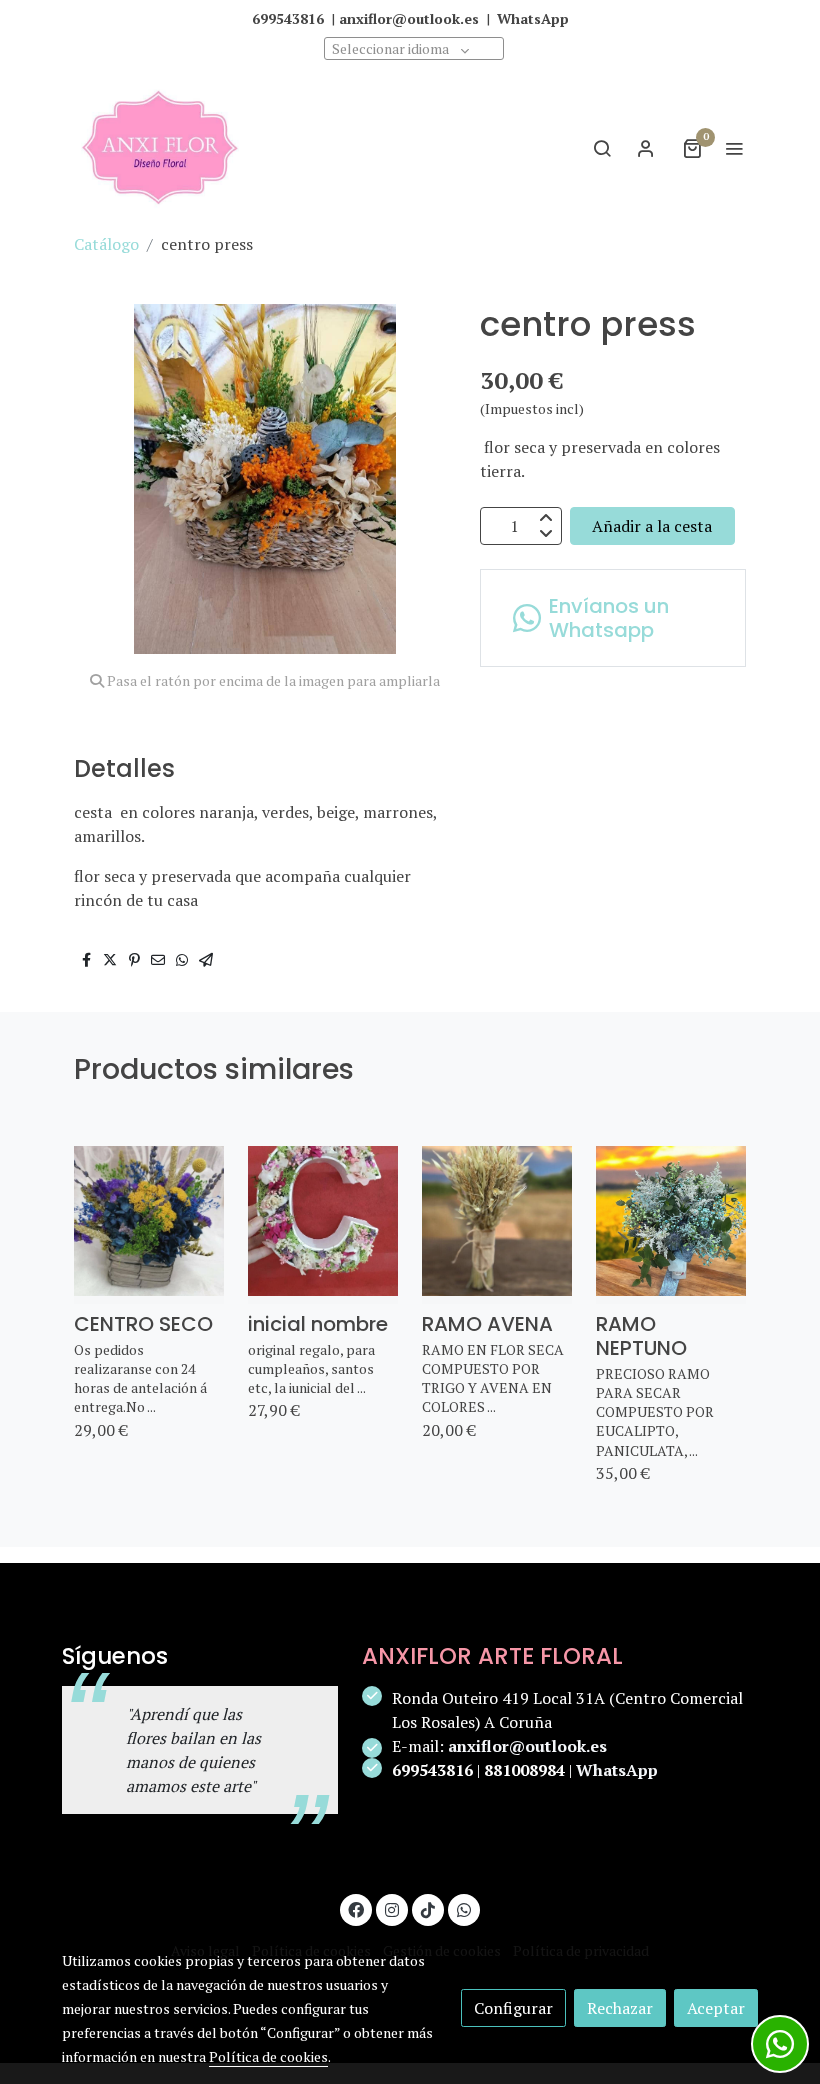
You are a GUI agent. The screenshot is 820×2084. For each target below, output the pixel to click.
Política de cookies (268, 2056)
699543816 (432, 1770)
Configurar (513, 2008)
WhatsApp (617, 1770)
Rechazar (620, 2008)
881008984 (524, 1770)
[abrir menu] (734, 148)
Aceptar (716, 2008)
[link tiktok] (428, 1909)
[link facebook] (356, 1909)
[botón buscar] (602, 148)
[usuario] (646, 148)
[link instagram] (392, 1909)
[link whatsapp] (464, 1909)
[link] (160, 147)
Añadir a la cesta (652, 526)
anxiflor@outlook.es (527, 1746)
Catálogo (106, 244)
